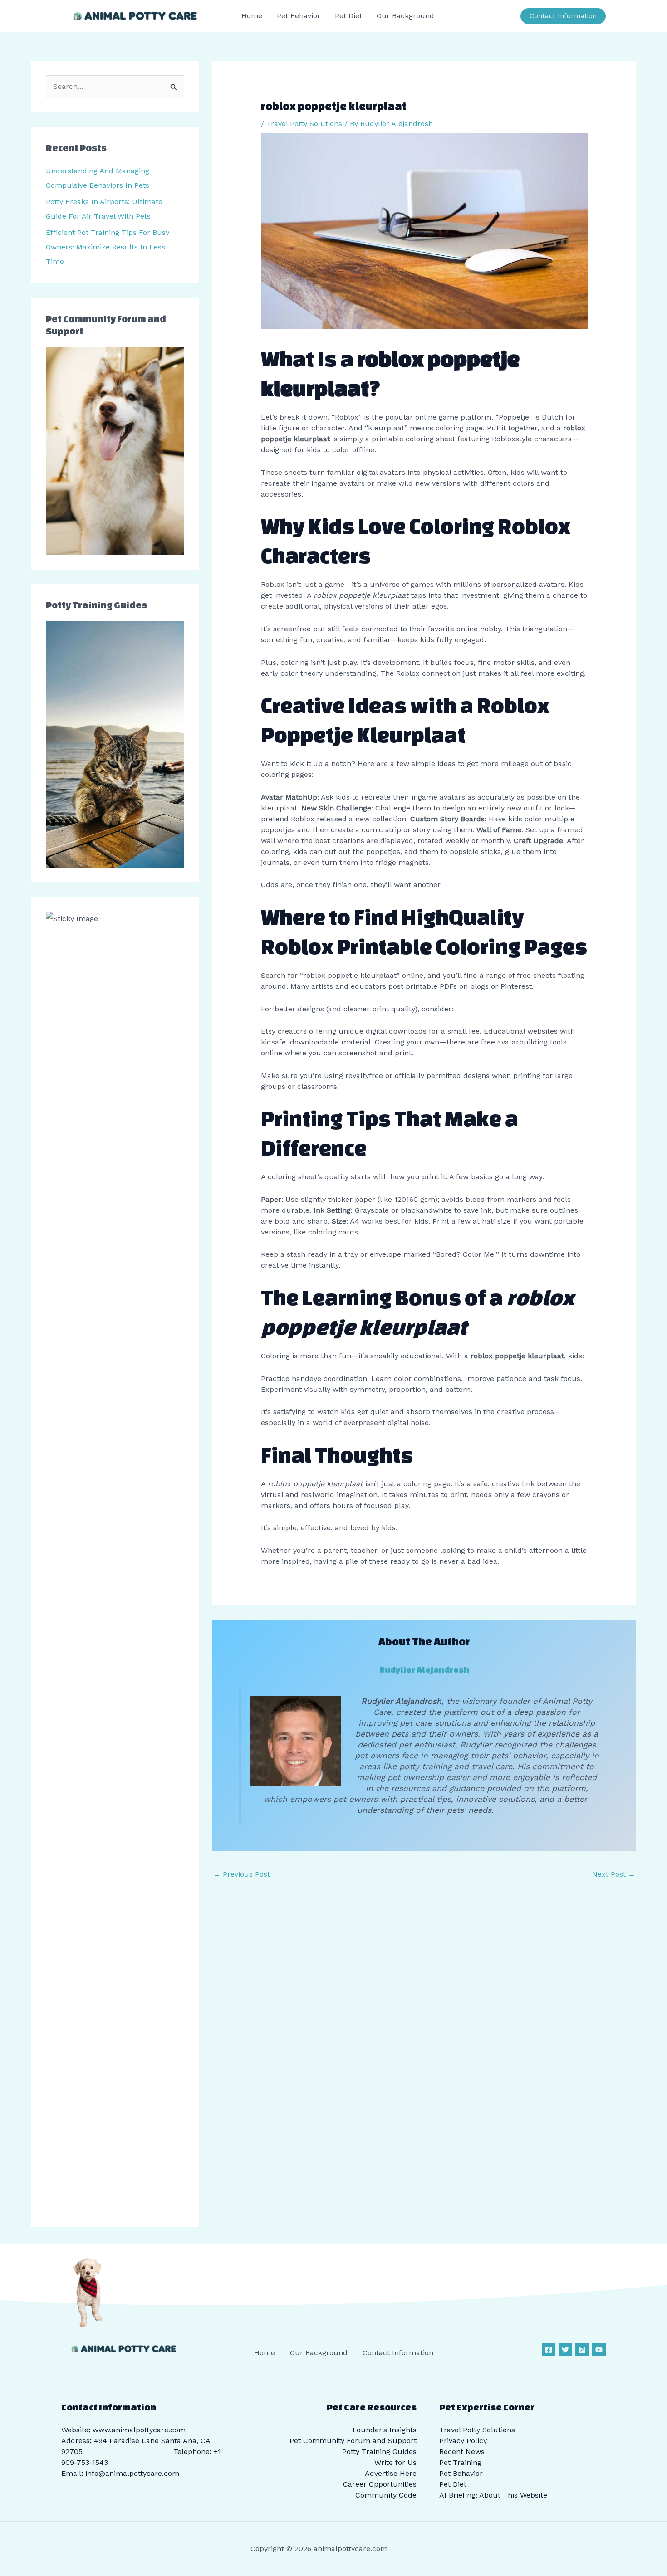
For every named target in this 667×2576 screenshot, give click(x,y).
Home (265, 2353)
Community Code (386, 2495)
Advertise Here (391, 2473)
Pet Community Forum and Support (353, 2441)
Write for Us (395, 2462)
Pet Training (460, 2462)
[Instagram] (582, 2350)
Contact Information (398, 2353)
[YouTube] (599, 2350)
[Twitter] (565, 2350)
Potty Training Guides (379, 2452)
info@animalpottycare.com (132, 2473)
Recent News (462, 2452)
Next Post (614, 1874)
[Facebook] (549, 2350)
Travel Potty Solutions (304, 124)
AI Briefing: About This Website (493, 2495)
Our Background (319, 2353)
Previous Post (242, 1874)
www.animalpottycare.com (139, 2430)
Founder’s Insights (385, 2430)
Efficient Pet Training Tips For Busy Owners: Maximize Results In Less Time (108, 247)
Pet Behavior (461, 2473)
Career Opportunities (380, 2484)
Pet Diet (453, 2484)
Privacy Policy (463, 2441)
